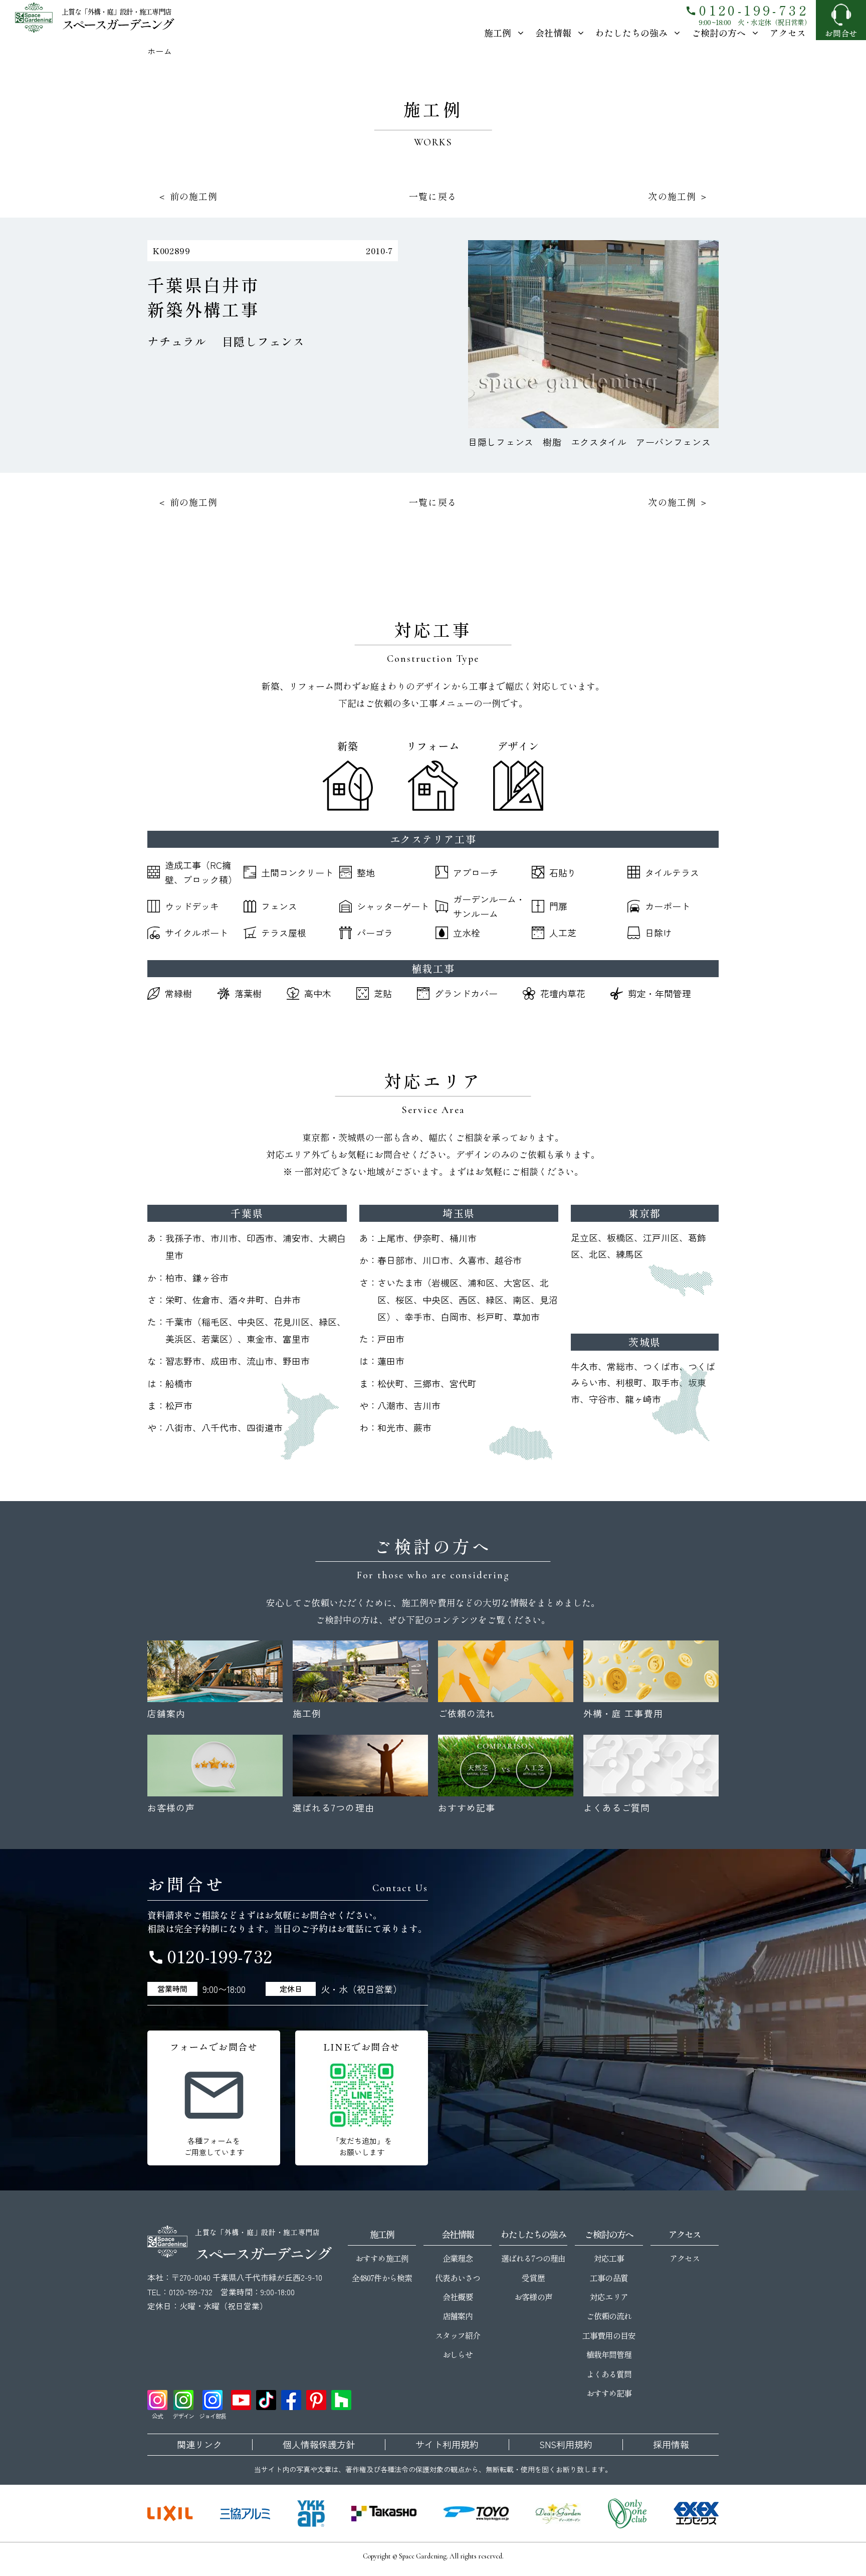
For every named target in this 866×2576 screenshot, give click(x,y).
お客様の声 (533, 2297)
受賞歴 (533, 2278)
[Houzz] (341, 2400)
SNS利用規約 (566, 2445)
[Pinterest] (316, 2400)
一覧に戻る (433, 196)
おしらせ (458, 2354)
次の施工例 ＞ (678, 196)
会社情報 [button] (553, 33)
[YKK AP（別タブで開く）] (311, 2513)
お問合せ (841, 33)
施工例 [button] (498, 33)
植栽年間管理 (609, 2354)
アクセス (788, 33)
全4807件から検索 (382, 2278)
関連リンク (199, 2445)
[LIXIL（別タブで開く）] (170, 2513)
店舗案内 (458, 2316)
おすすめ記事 (609, 2393)
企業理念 (458, 2258)
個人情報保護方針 (319, 2445)
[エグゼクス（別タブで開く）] (696, 2513)
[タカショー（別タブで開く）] (384, 2513)
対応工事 (609, 2258)
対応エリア (609, 2297)
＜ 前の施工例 (188, 196)
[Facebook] (291, 2400)
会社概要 (458, 2297)
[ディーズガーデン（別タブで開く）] (558, 2513)
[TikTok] (266, 2400)
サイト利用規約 (447, 2445)
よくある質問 (609, 2374)
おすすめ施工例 (382, 2258)
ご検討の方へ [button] (719, 33)
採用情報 (671, 2445)
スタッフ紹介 (458, 2335)
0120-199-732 (747, 10)
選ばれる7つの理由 (533, 2258)
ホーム (160, 51)
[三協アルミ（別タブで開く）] (245, 2513)
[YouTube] (241, 2400)
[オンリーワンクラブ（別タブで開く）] (627, 2513)
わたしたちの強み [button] (631, 33)
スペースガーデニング (117, 24)
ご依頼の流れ (609, 2316)
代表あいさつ (458, 2278)
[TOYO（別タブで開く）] (476, 2513)
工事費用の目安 (609, 2335)
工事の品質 (609, 2278)
